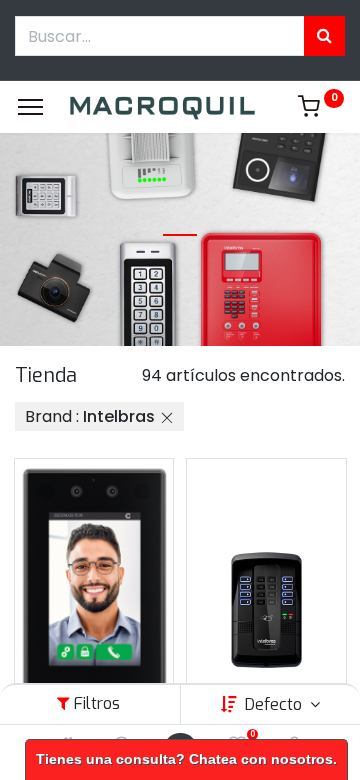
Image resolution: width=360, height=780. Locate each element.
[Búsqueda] (324, 36)
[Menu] (30, 107)
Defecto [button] (275, 704)
